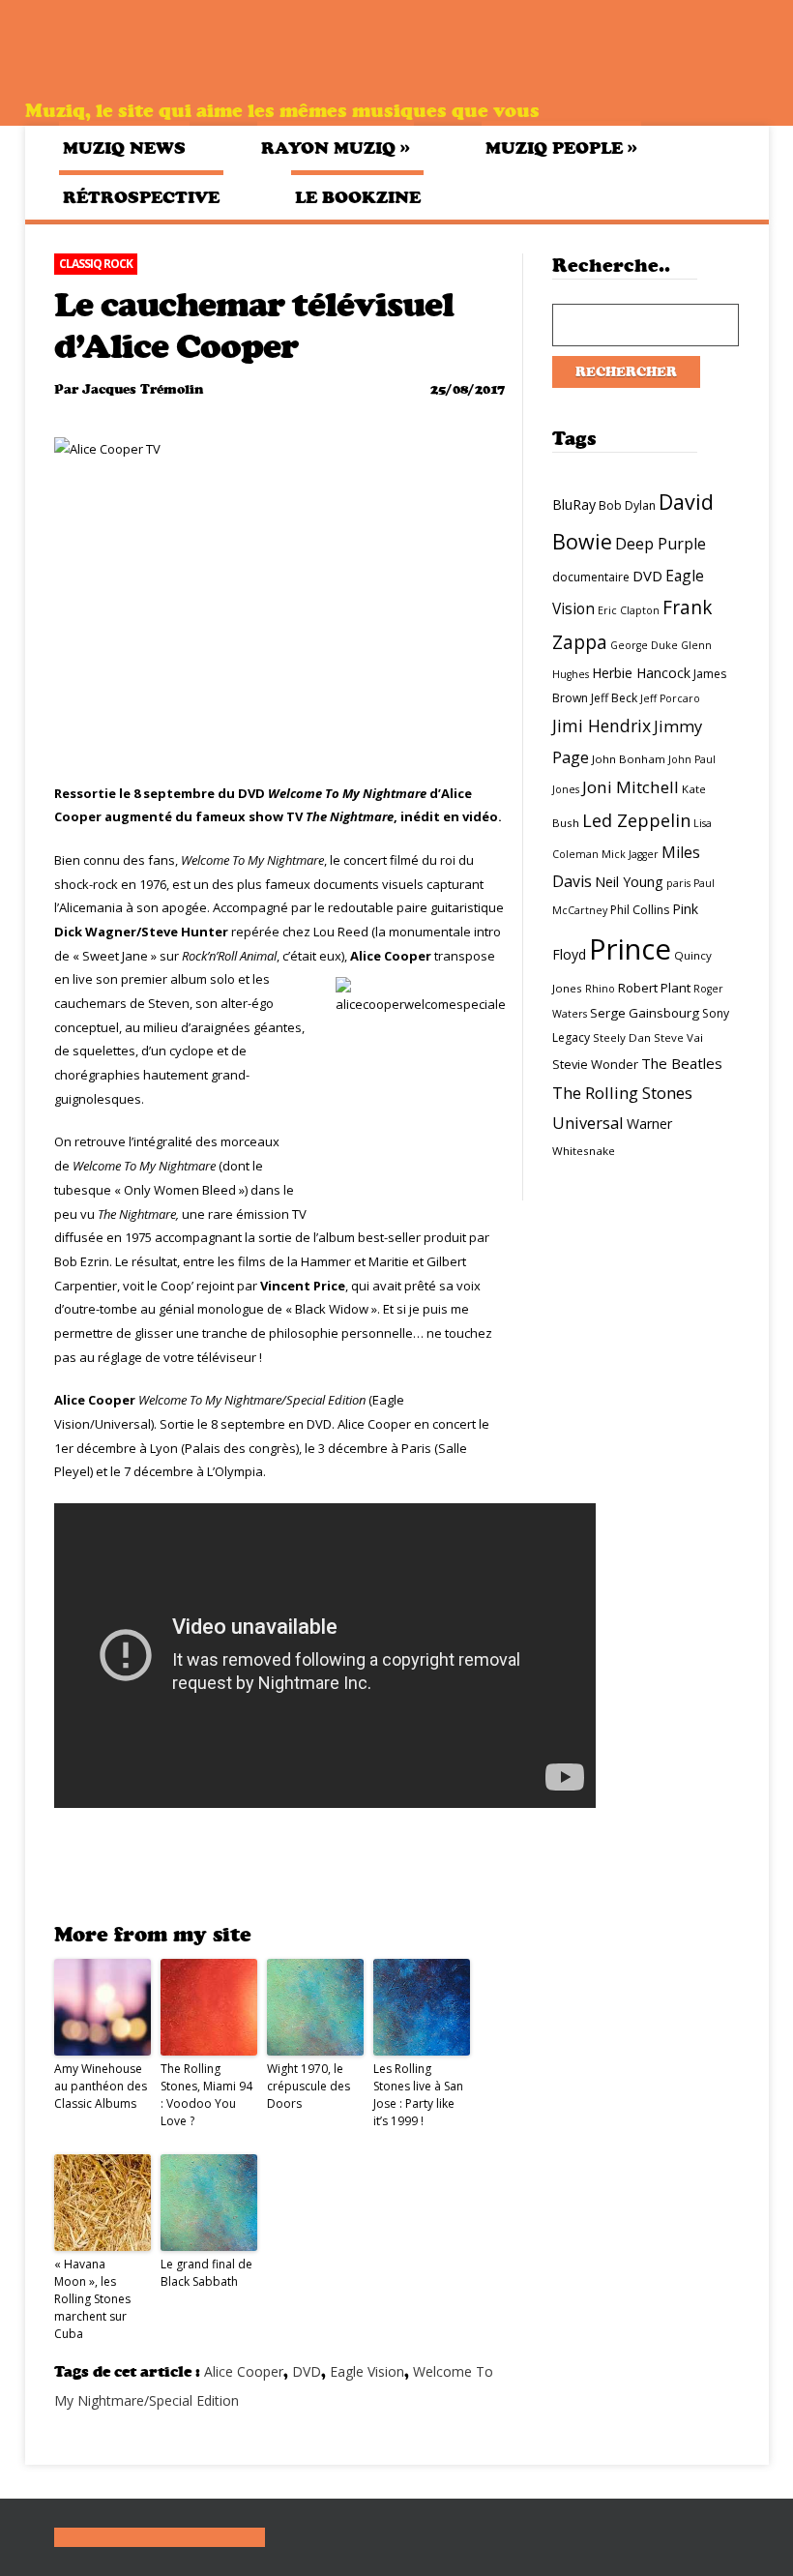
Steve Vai (678, 1037)
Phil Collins (640, 910)
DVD (307, 2371)
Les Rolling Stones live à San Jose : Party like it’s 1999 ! (418, 2095)
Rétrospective (141, 197)
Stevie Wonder (595, 1064)
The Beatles (682, 1063)
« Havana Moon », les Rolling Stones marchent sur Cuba (92, 2299)
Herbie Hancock (641, 673)
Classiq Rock (96, 264)
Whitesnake (584, 1151)
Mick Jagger (630, 854)
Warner (649, 1124)
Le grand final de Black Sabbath (206, 2273)
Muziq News (124, 148)
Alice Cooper (244, 2371)
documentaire (591, 577)
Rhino (600, 989)
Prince (630, 949)
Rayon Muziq (336, 148)
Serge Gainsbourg (645, 1013)
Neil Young (629, 882)
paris (678, 883)
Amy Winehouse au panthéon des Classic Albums (101, 2086)
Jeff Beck (614, 698)
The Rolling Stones (622, 1093)
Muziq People (561, 148)
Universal (588, 1123)
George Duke (644, 645)
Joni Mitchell (631, 787)
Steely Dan (622, 1037)
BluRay (574, 504)
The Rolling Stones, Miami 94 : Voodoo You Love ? (206, 2095)
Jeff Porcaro (670, 698)
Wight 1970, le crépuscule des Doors (308, 2086)
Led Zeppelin (636, 820)
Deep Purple (661, 544)
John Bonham (629, 759)
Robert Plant (654, 988)
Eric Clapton (629, 610)
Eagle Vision (367, 2371)
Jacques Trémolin (143, 389)
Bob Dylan (627, 505)
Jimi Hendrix (602, 725)
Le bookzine (358, 197)
